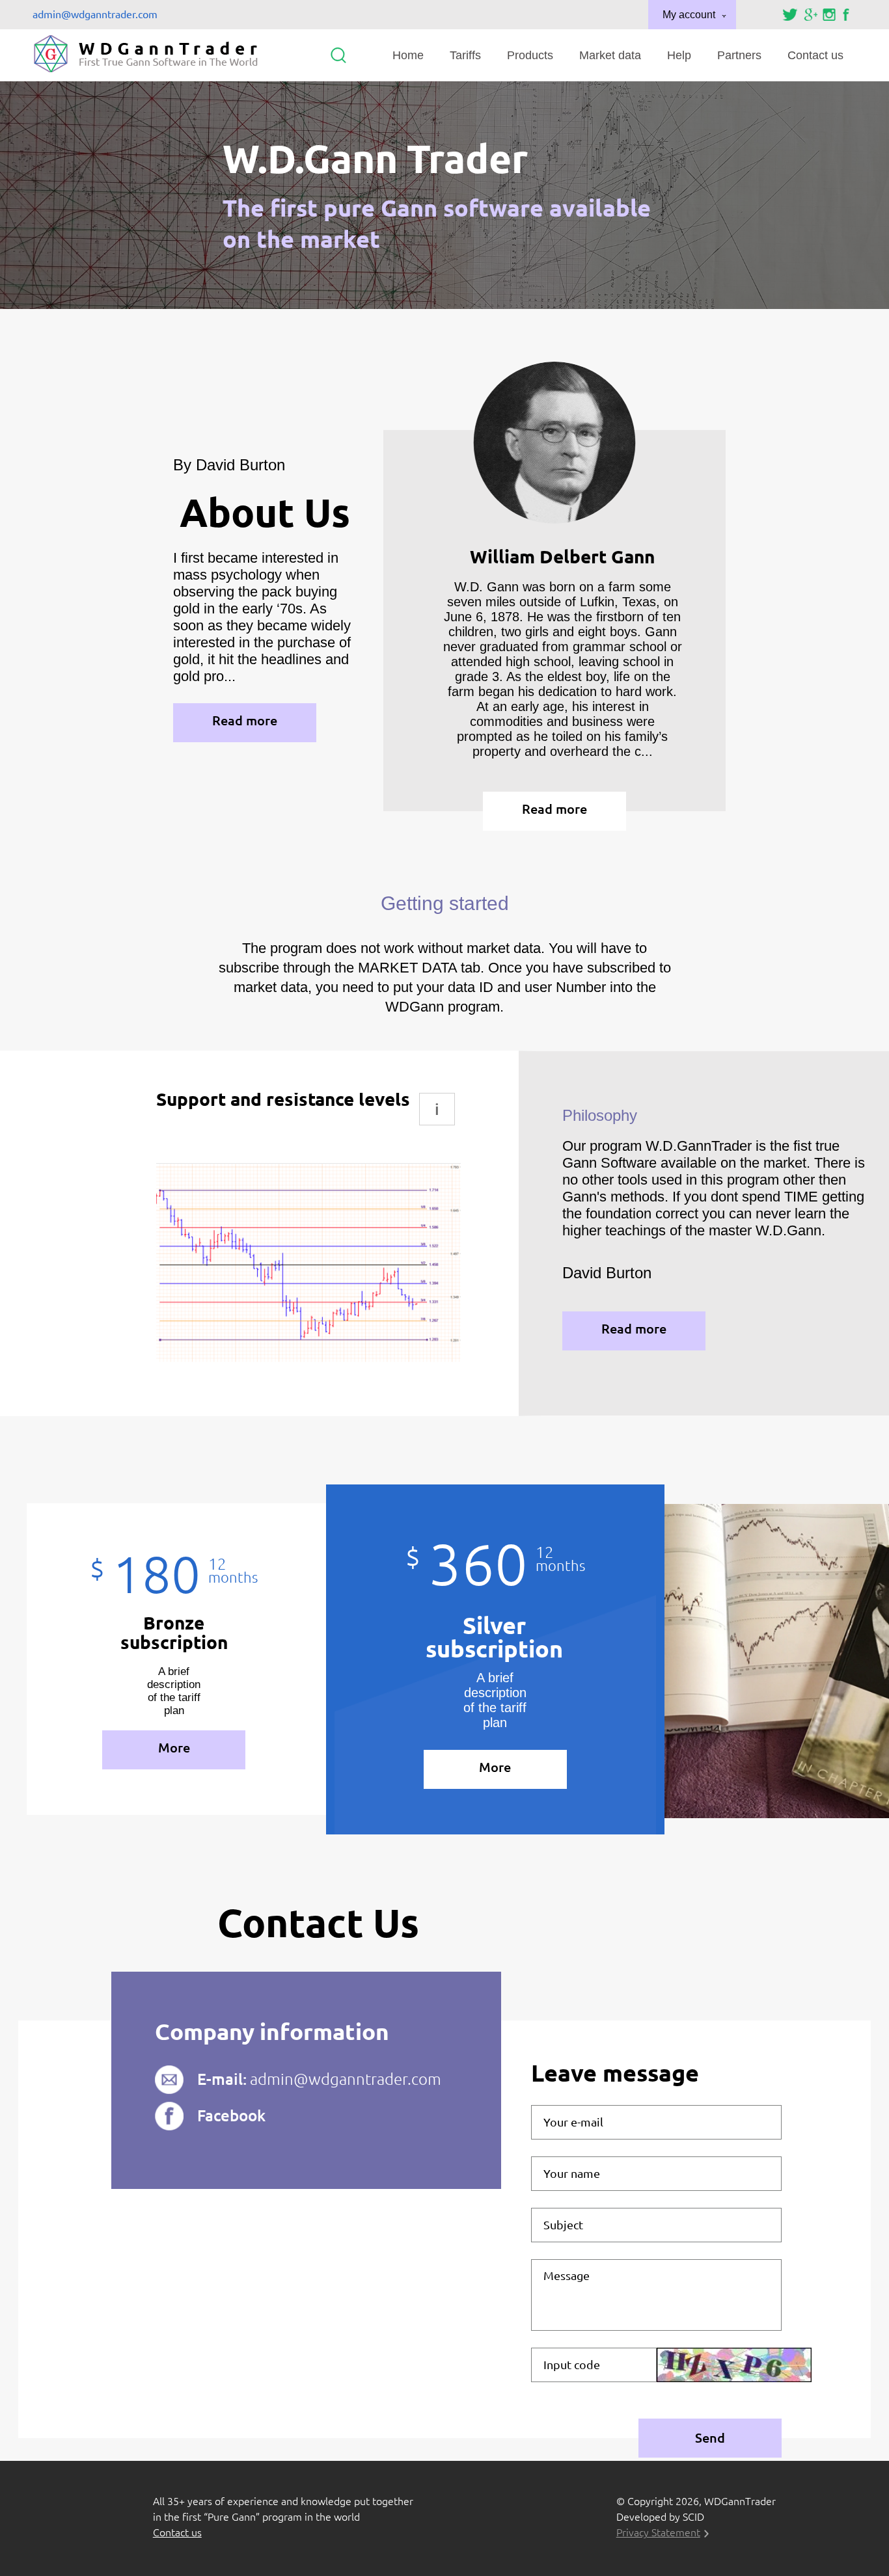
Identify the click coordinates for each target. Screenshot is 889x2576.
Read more (245, 720)
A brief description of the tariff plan (174, 1691)
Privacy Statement (658, 2532)
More (174, 1748)
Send (710, 2438)
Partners (739, 55)
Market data (610, 55)
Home (408, 55)
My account (689, 15)
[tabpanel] (309, 1227)
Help (679, 55)
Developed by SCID (660, 2517)
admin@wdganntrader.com (95, 14)
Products (530, 55)
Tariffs (465, 55)
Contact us (815, 55)
